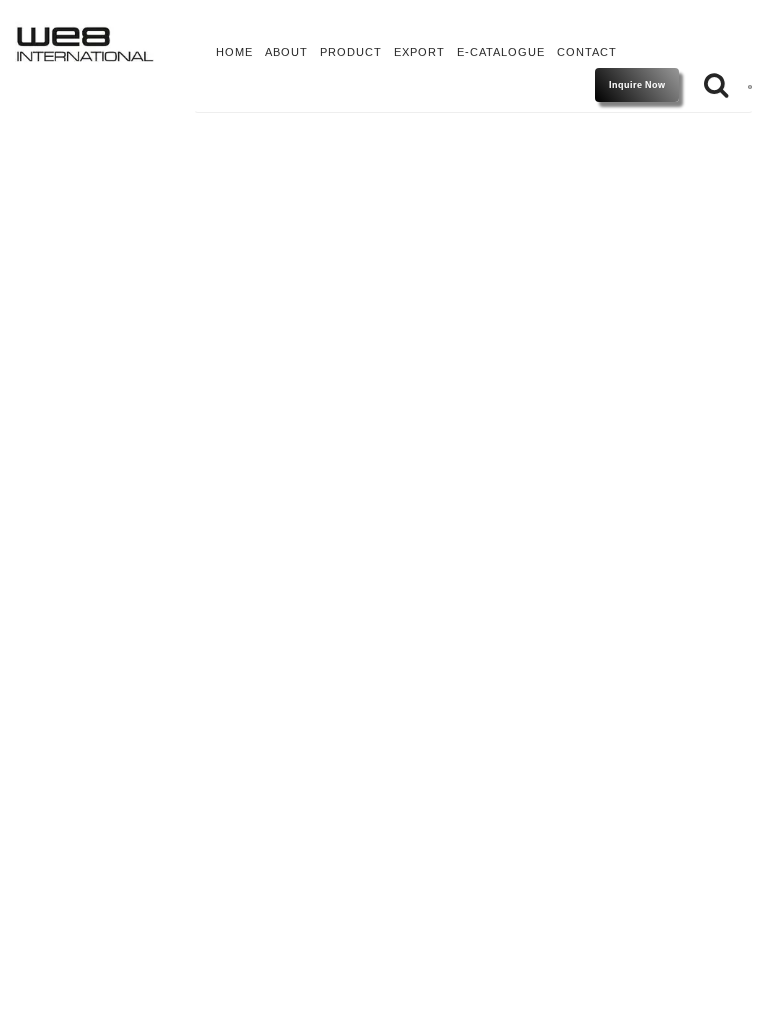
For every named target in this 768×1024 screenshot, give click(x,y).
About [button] (286, 52)
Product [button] (351, 52)
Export (419, 52)
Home (234, 52)
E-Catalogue (501, 52)
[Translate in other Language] (750, 85)
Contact (587, 52)
